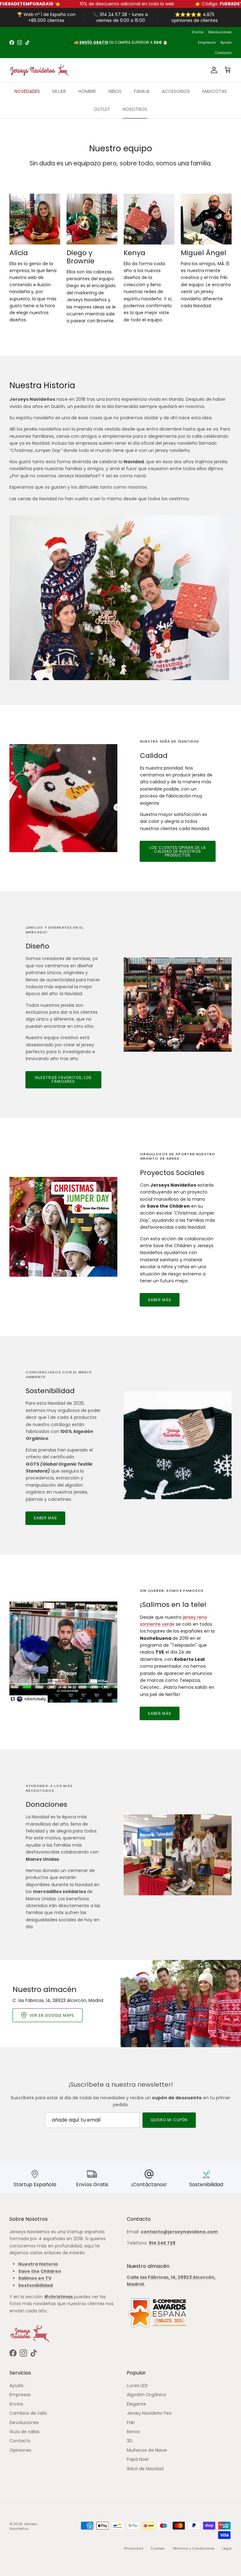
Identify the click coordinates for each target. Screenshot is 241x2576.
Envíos (198, 32)
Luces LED (137, 2385)
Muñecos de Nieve (147, 2450)
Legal (227, 2548)
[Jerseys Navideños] (39, 70)
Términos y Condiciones (193, 2548)
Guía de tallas (24, 2432)
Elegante (136, 2404)
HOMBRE (87, 91)
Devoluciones (220, 32)
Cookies (158, 2548)
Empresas (207, 42)
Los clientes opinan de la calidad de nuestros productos (178, 851)
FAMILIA (142, 91)
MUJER (59, 91)
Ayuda (226, 42)
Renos (133, 2432)
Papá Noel (138, 2459)
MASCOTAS (215, 91)
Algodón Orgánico (147, 2395)
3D (130, 2441)
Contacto (223, 53)
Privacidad (134, 2548)
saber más (160, 1300)
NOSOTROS (135, 109)
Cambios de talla (28, 2413)
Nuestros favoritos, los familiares (63, 1079)
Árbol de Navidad (145, 2469)
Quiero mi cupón (169, 2120)
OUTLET (102, 109)
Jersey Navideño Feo (149, 2413)
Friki (131, 2423)
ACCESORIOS (176, 91)
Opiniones (20, 2450)
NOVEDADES (27, 91)
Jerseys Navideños (23, 2526)
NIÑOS (115, 91)
